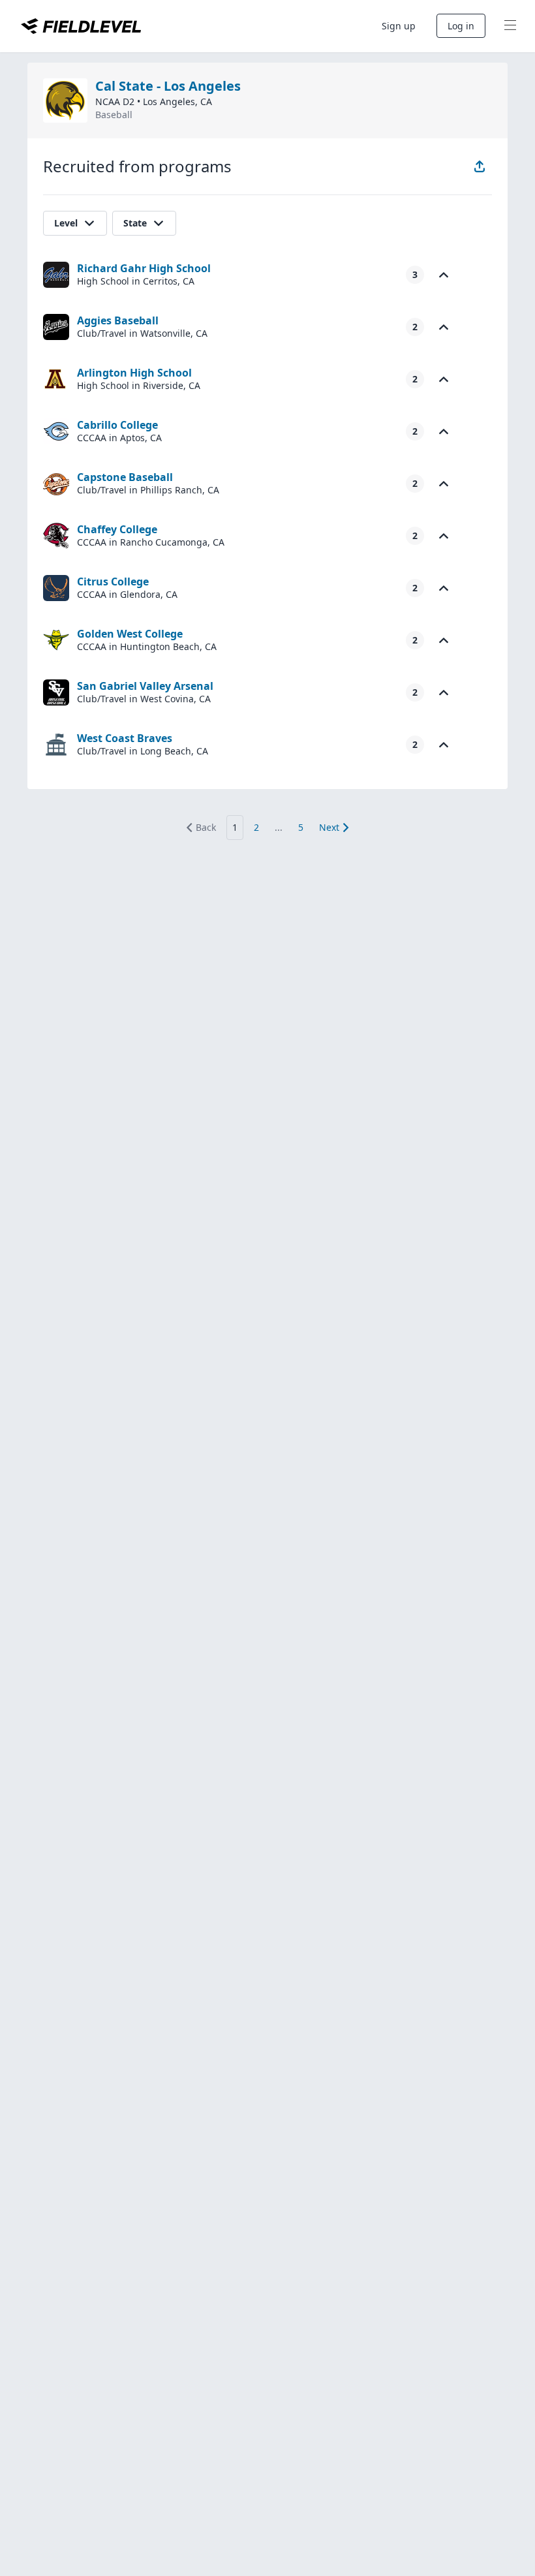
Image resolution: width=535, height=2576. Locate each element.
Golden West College (130, 634)
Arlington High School (134, 373)
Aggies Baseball (118, 320)
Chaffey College (117, 529)
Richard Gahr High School (144, 268)
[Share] (480, 166)
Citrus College (113, 582)
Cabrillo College (117, 425)
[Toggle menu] (510, 26)
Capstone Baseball (125, 477)
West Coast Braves (125, 738)
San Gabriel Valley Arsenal (145, 686)
